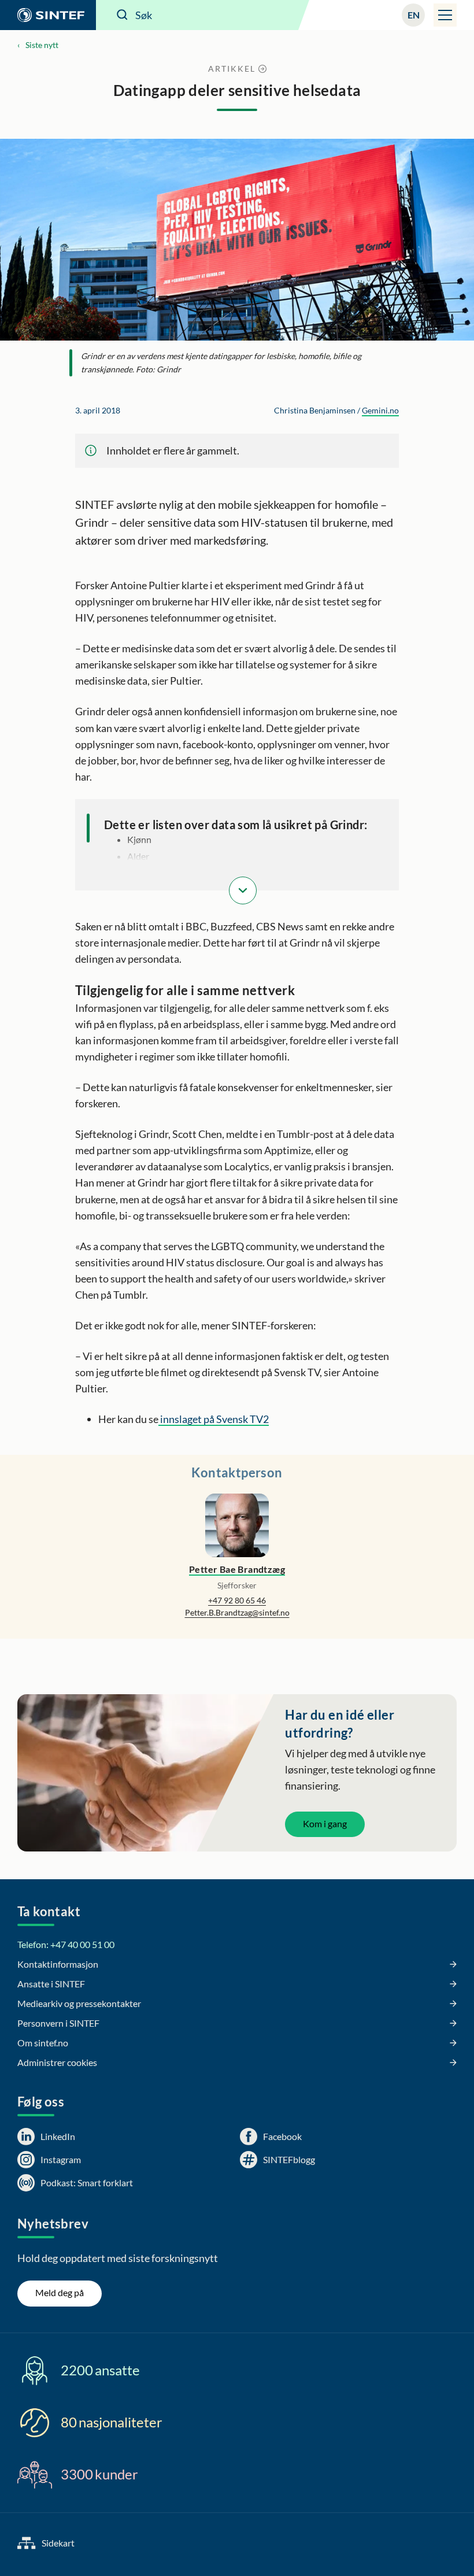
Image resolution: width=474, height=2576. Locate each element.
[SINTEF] (48, 15)
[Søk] (123, 15)
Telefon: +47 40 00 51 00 (66, 1944)
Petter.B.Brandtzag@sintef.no (237, 1612)
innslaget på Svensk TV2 (214, 1419)
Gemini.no (380, 410)
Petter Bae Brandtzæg (237, 1569)
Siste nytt (42, 45)
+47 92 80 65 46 (237, 1600)
